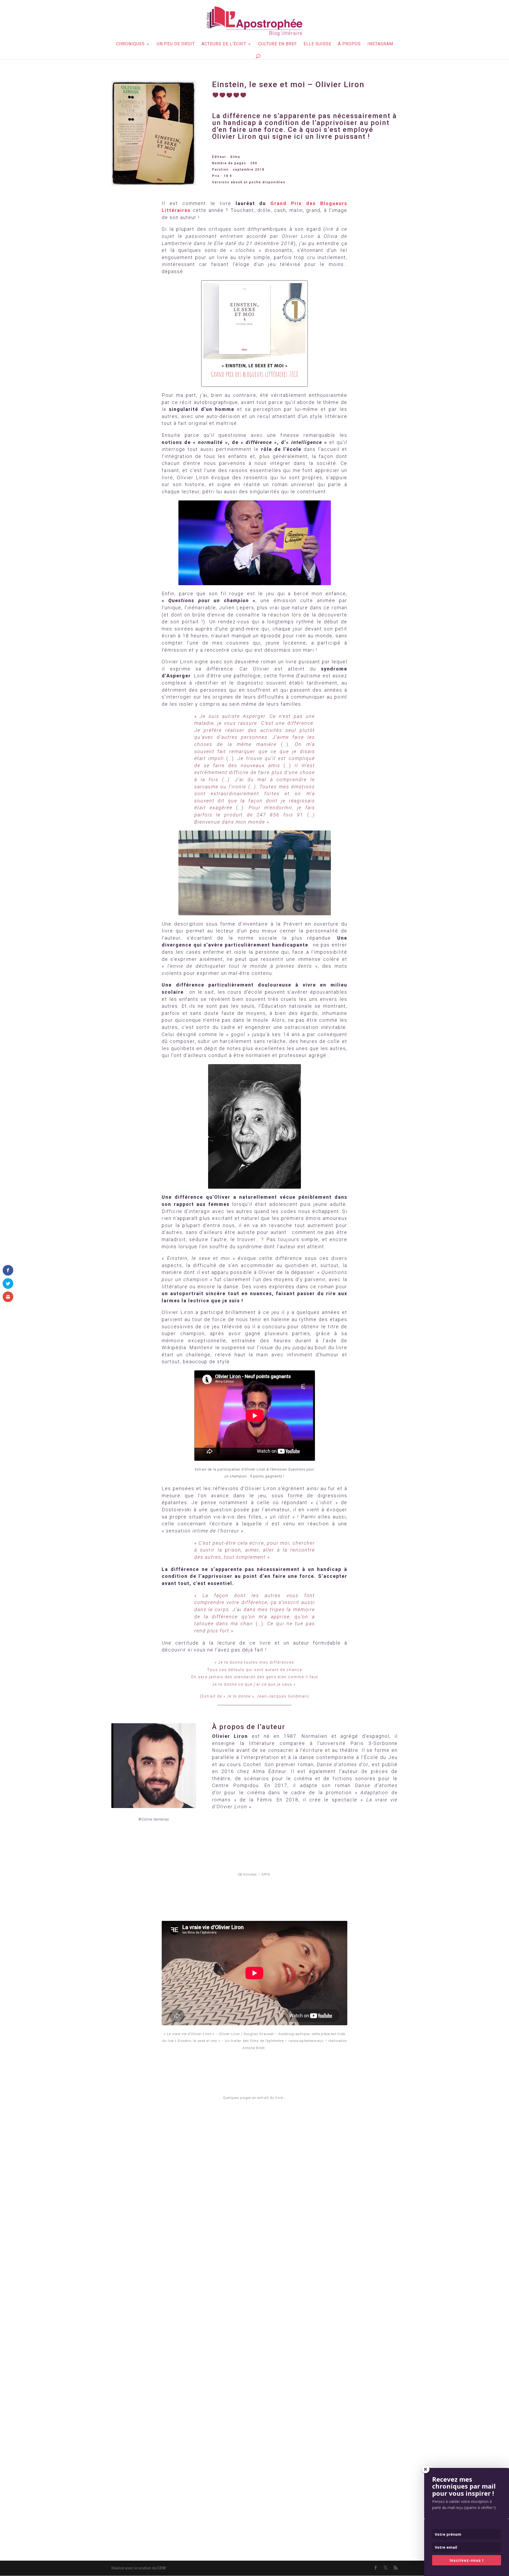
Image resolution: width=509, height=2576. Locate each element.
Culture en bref (278, 44)
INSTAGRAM (380, 44)
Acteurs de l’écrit (224, 44)
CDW (161, 2568)
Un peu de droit (176, 44)
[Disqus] (254, 2332)
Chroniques (130, 44)
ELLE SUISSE (317, 44)
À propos (349, 44)
